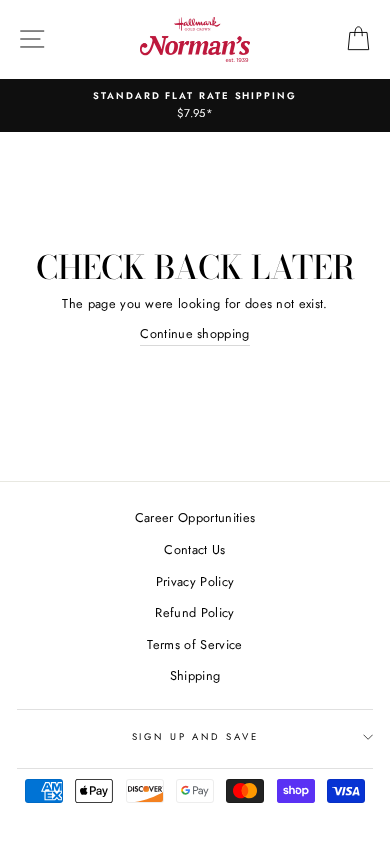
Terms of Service (194, 644)
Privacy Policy (195, 581)
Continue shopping (194, 333)
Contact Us (194, 549)
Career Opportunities (195, 517)
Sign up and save (195, 737)
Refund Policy (194, 612)
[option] (195, 105)
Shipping (195, 675)
